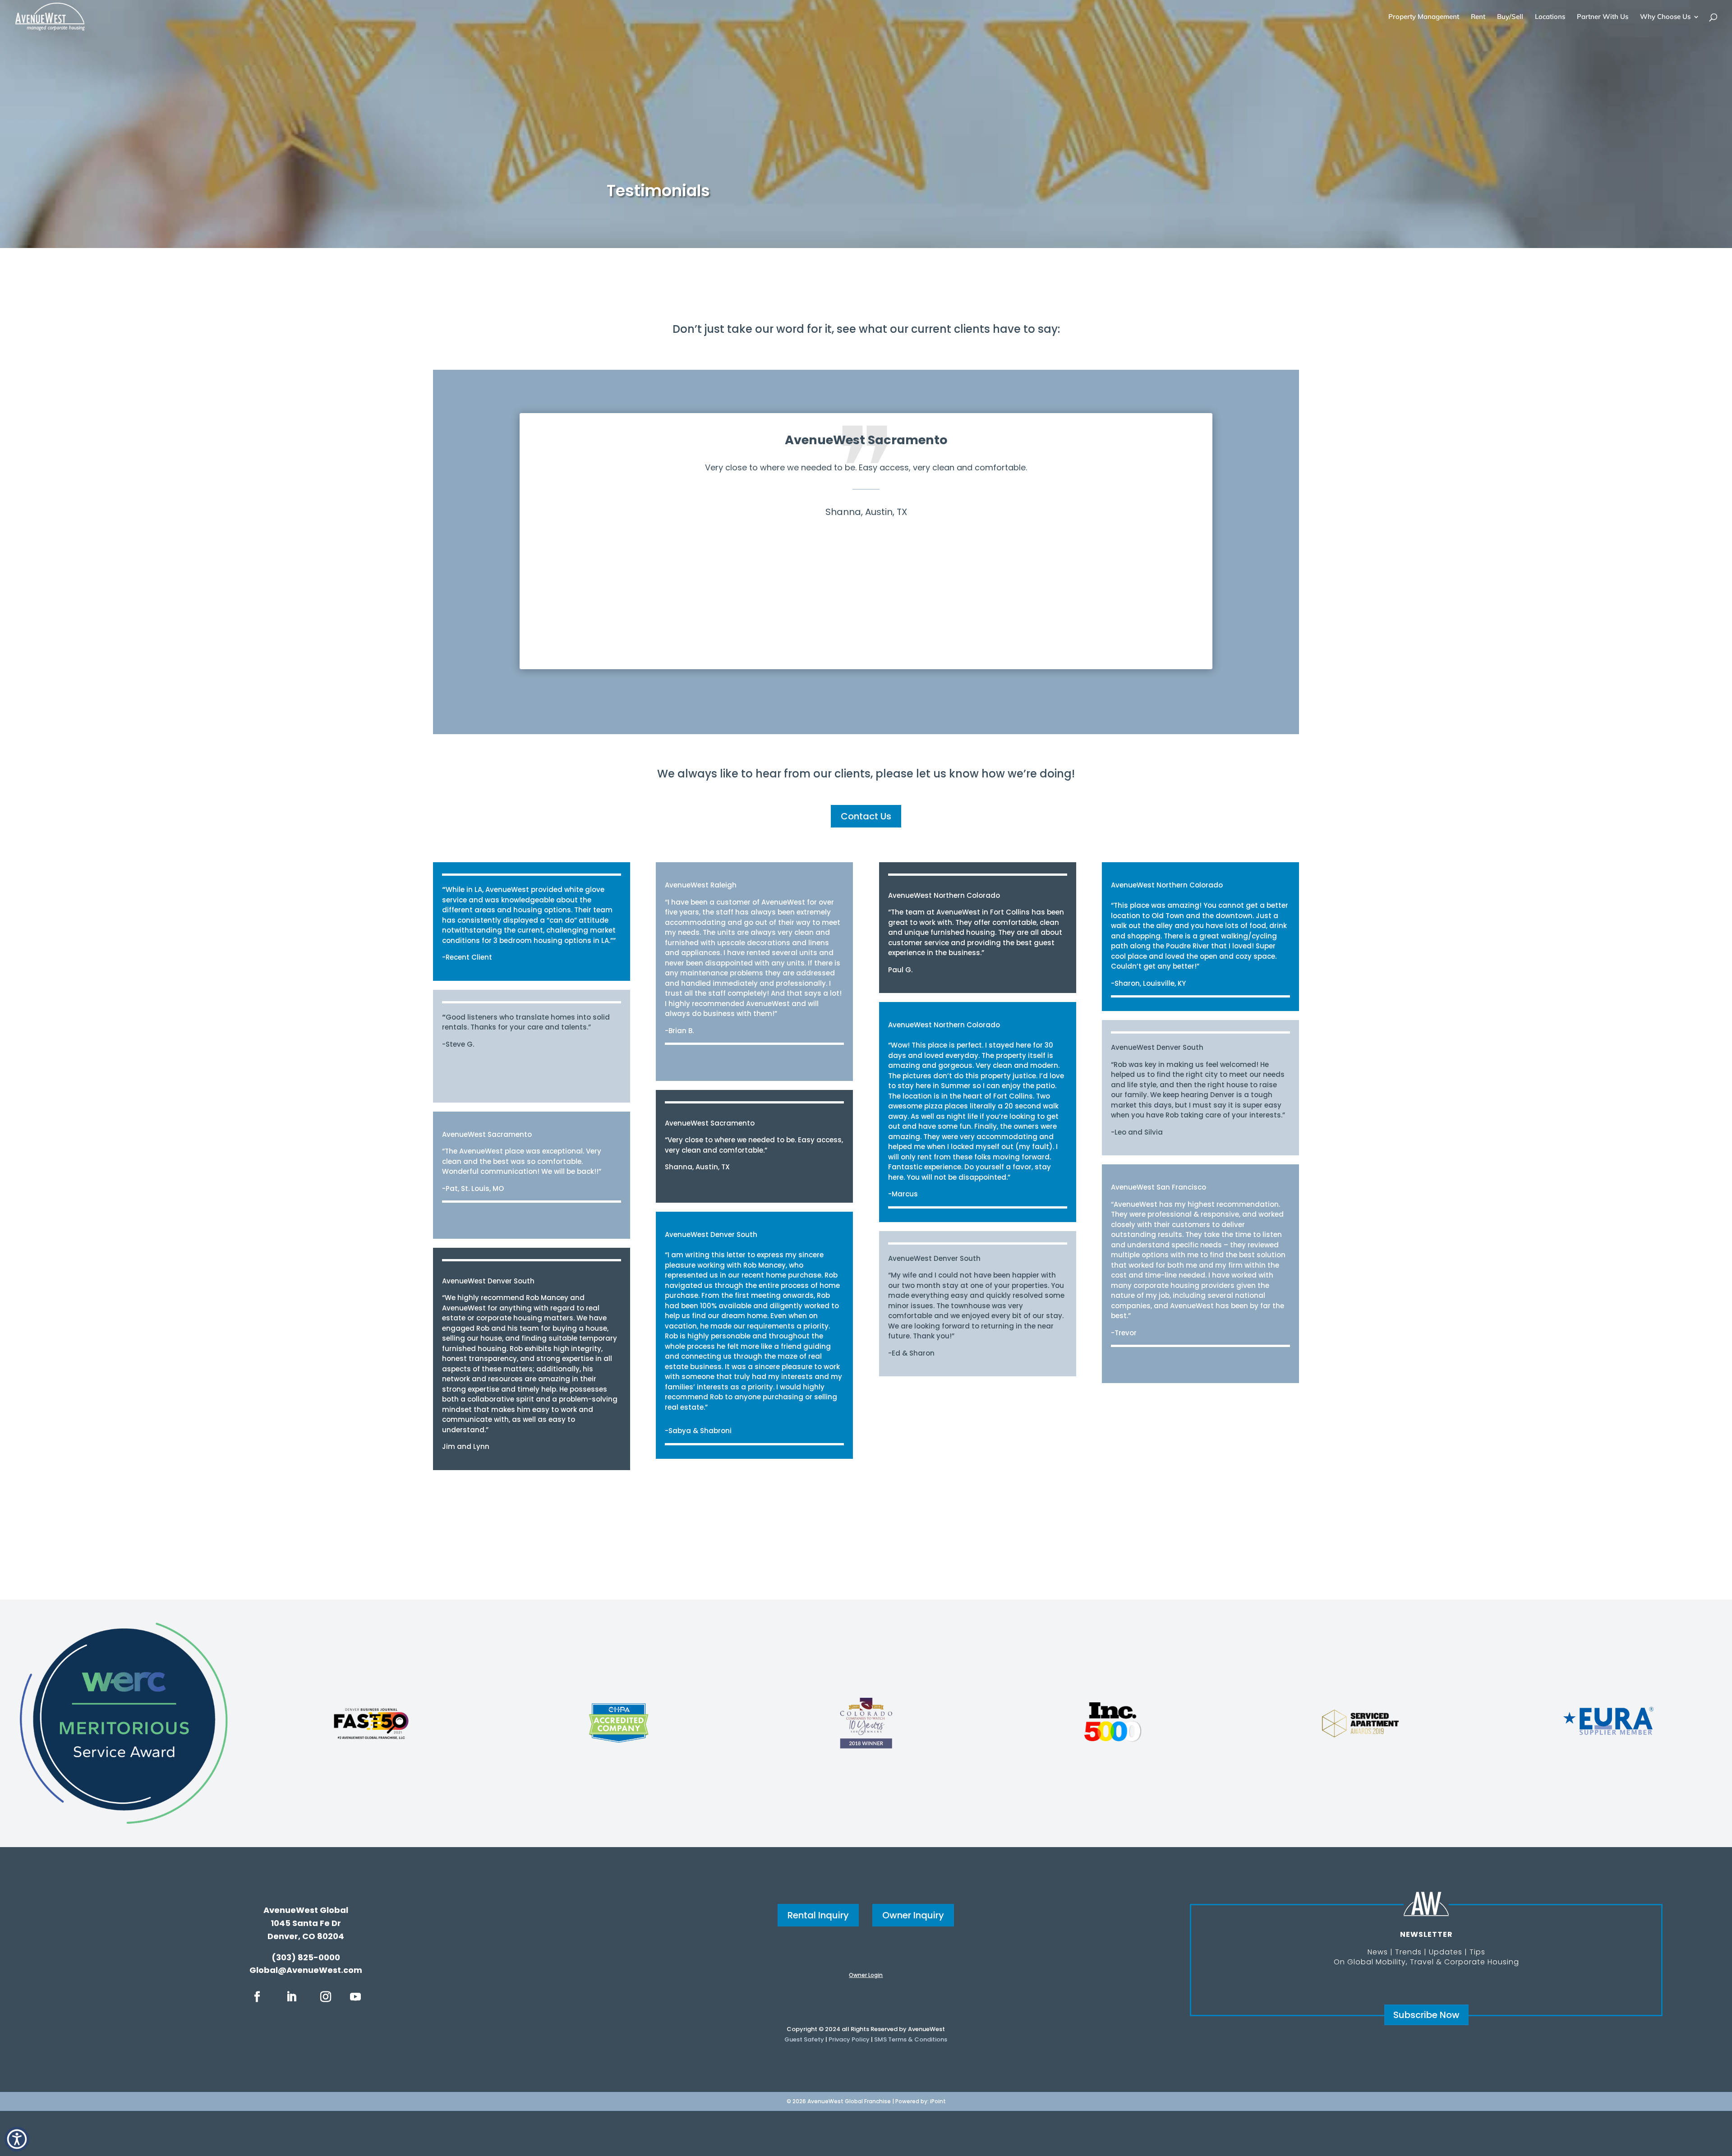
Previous (506, 549)
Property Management (1424, 17)
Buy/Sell (1510, 17)
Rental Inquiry (818, 1915)
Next (1226, 549)
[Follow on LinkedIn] (291, 1997)
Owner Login (866, 1975)
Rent (1478, 17)
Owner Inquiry (913, 1915)
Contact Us (866, 816)
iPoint (938, 2101)
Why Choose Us (1665, 17)
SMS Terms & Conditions (911, 2039)
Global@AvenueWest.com (306, 1970)
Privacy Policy (849, 2039)
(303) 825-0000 (306, 1957)
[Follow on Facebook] (257, 1997)
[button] (17, 2139)
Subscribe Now (1426, 2015)
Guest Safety (804, 2039)
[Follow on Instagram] (326, 1997)
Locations (1550, 17)
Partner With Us (1603, 17)
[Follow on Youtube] (355, 1997)
